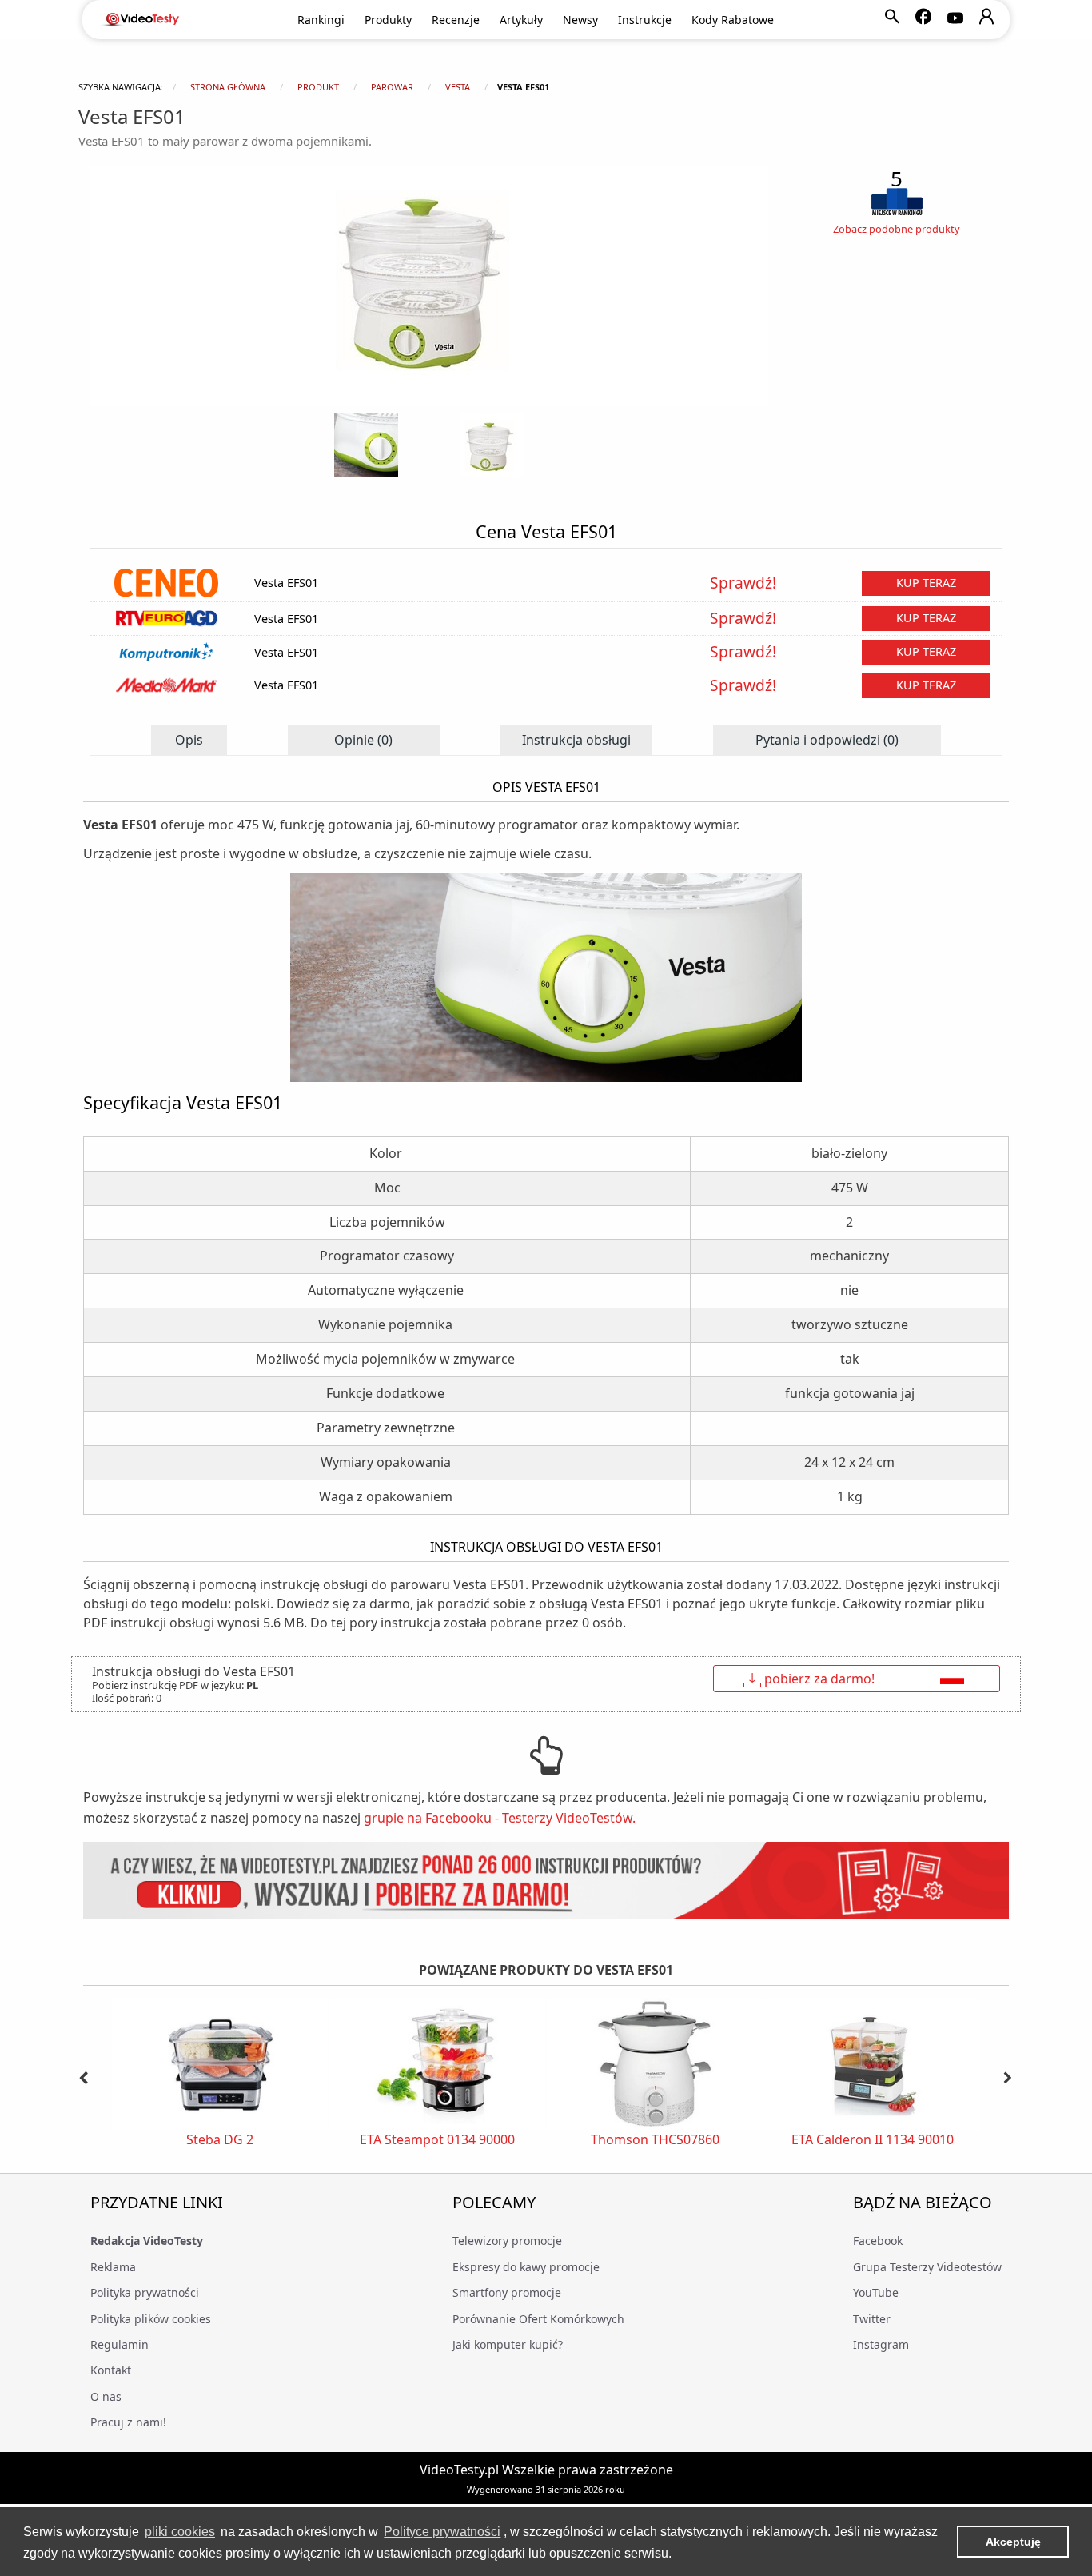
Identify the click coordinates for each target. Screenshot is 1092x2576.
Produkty (388, 20)
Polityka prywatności (145, 2292)
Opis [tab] (189, 740)
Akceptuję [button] (1013, 2542)
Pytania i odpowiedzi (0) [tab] (827, 740)
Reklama (113, 2267)
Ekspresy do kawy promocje (526, 2267)
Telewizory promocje (507, 2241)
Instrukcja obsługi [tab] (576, 740)
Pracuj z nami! (128, 2422)
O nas (106, 2396)
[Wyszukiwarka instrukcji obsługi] (546, 1881)
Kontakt (111, 2370)
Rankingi (321, 20)
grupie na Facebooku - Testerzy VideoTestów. (500, 1818)
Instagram (881, 2344)
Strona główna (228, 87)
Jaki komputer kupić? (508, 2344)
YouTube (876, 2292)
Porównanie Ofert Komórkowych (538, 2319)
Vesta (458, 87)
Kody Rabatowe (733, 20)
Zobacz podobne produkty (897, 229)
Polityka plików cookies (151, 2319)
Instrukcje (645, 20)
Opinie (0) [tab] (363, 740)
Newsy (580, 20)
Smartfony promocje (507, 2292)
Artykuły (521, 20)
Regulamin (120, 2344)
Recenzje (456, 20)
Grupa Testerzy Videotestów (927, 2267)
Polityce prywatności (442, 2532)
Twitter (872, 2319)
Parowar (392, 87)
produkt (318, 87)
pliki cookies (180, 2532)
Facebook (878, 2241)
